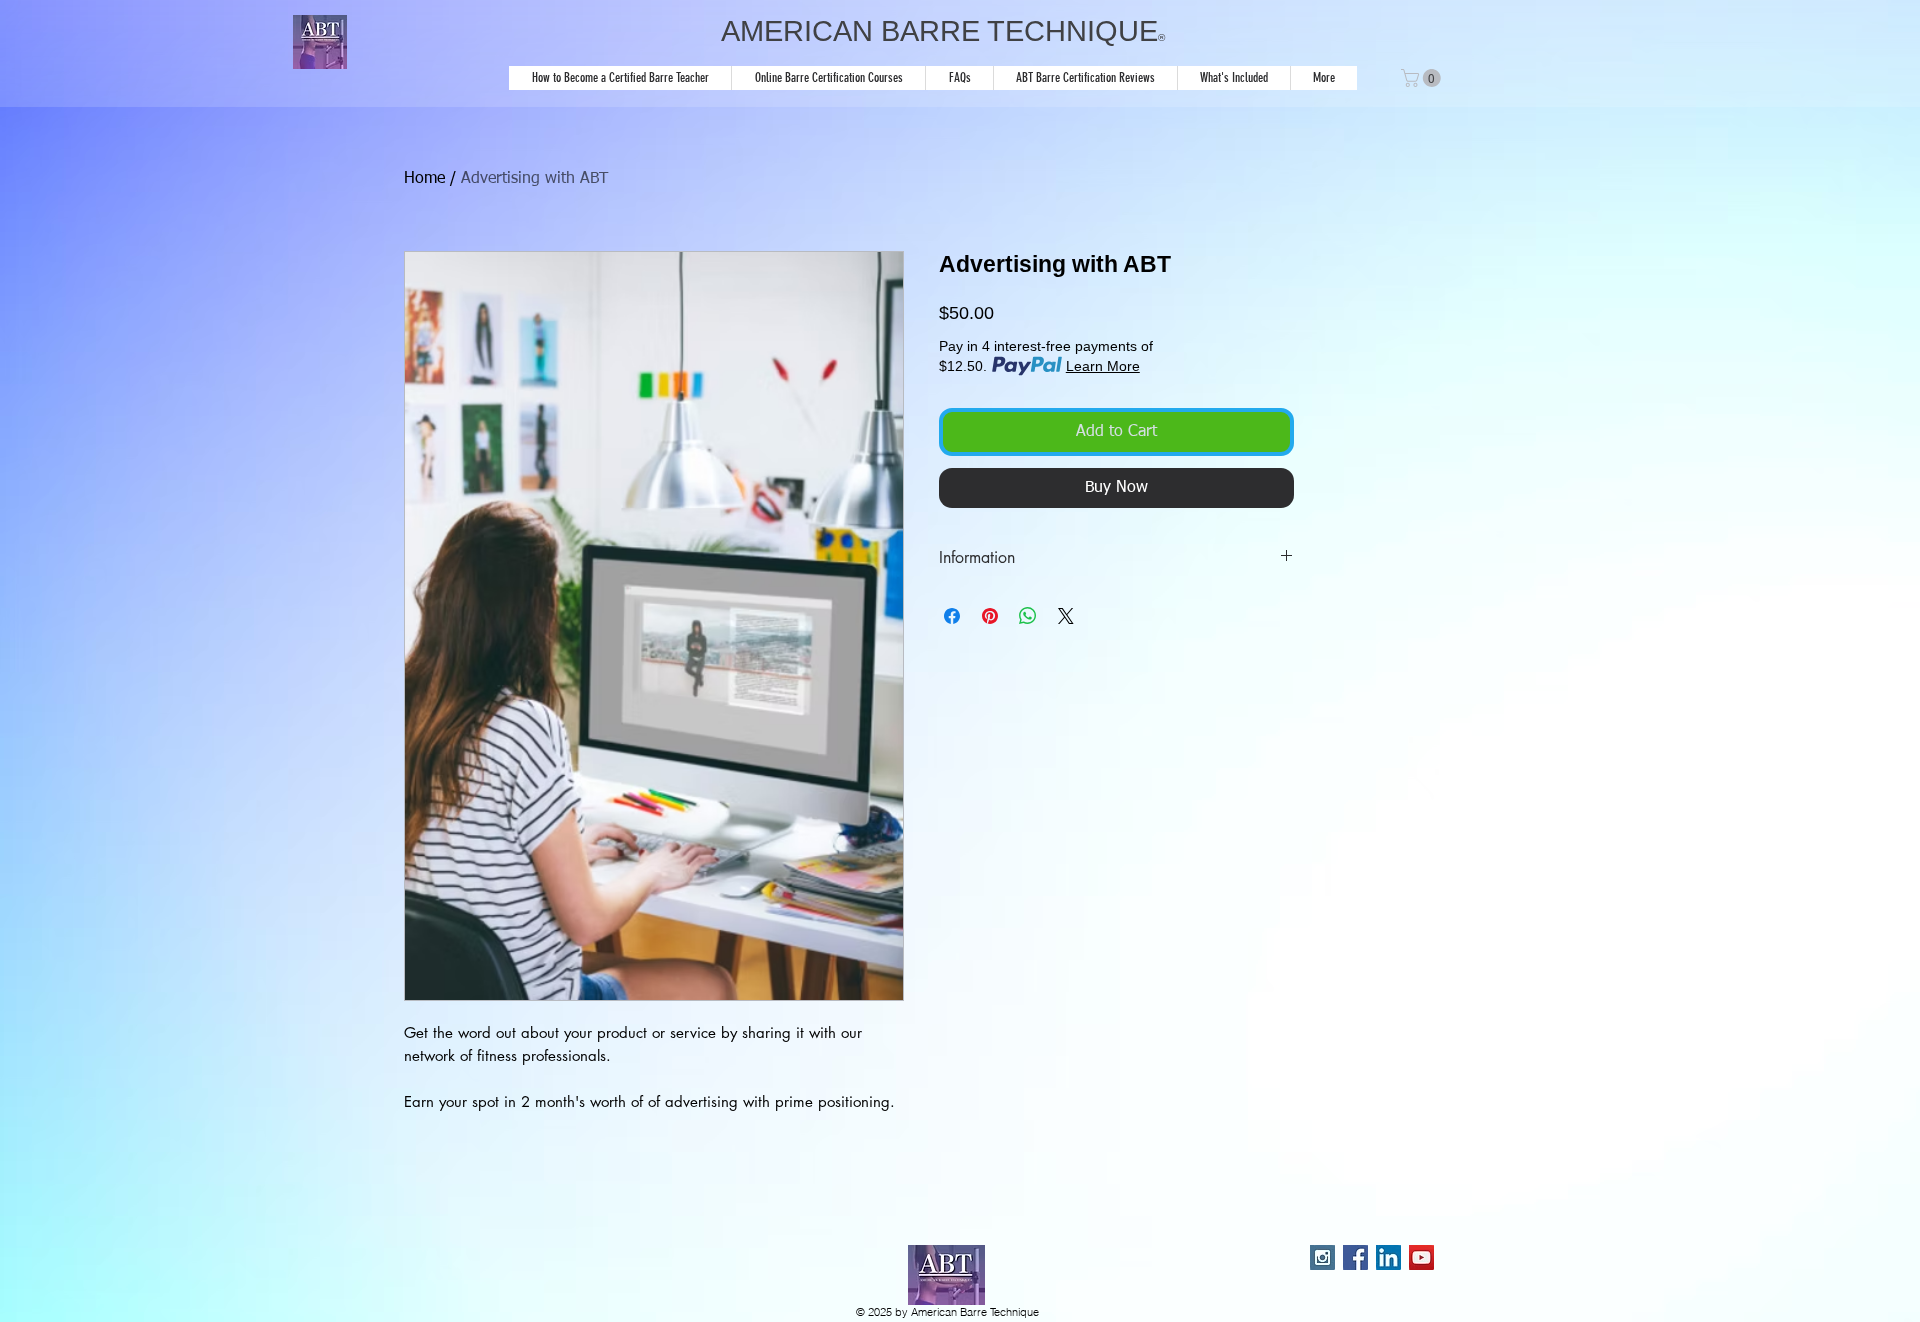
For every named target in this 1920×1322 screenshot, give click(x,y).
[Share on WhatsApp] (1028, 616)
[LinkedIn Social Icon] (1388, 1257)
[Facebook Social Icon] (1355, 1257)
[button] (1423, 78)
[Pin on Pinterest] (990, 616)
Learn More (1103, 366)
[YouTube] (1421, 1257)
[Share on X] (1066, 616)
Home (424, 179)
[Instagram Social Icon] (1322, 1257)
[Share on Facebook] (952, 616)
